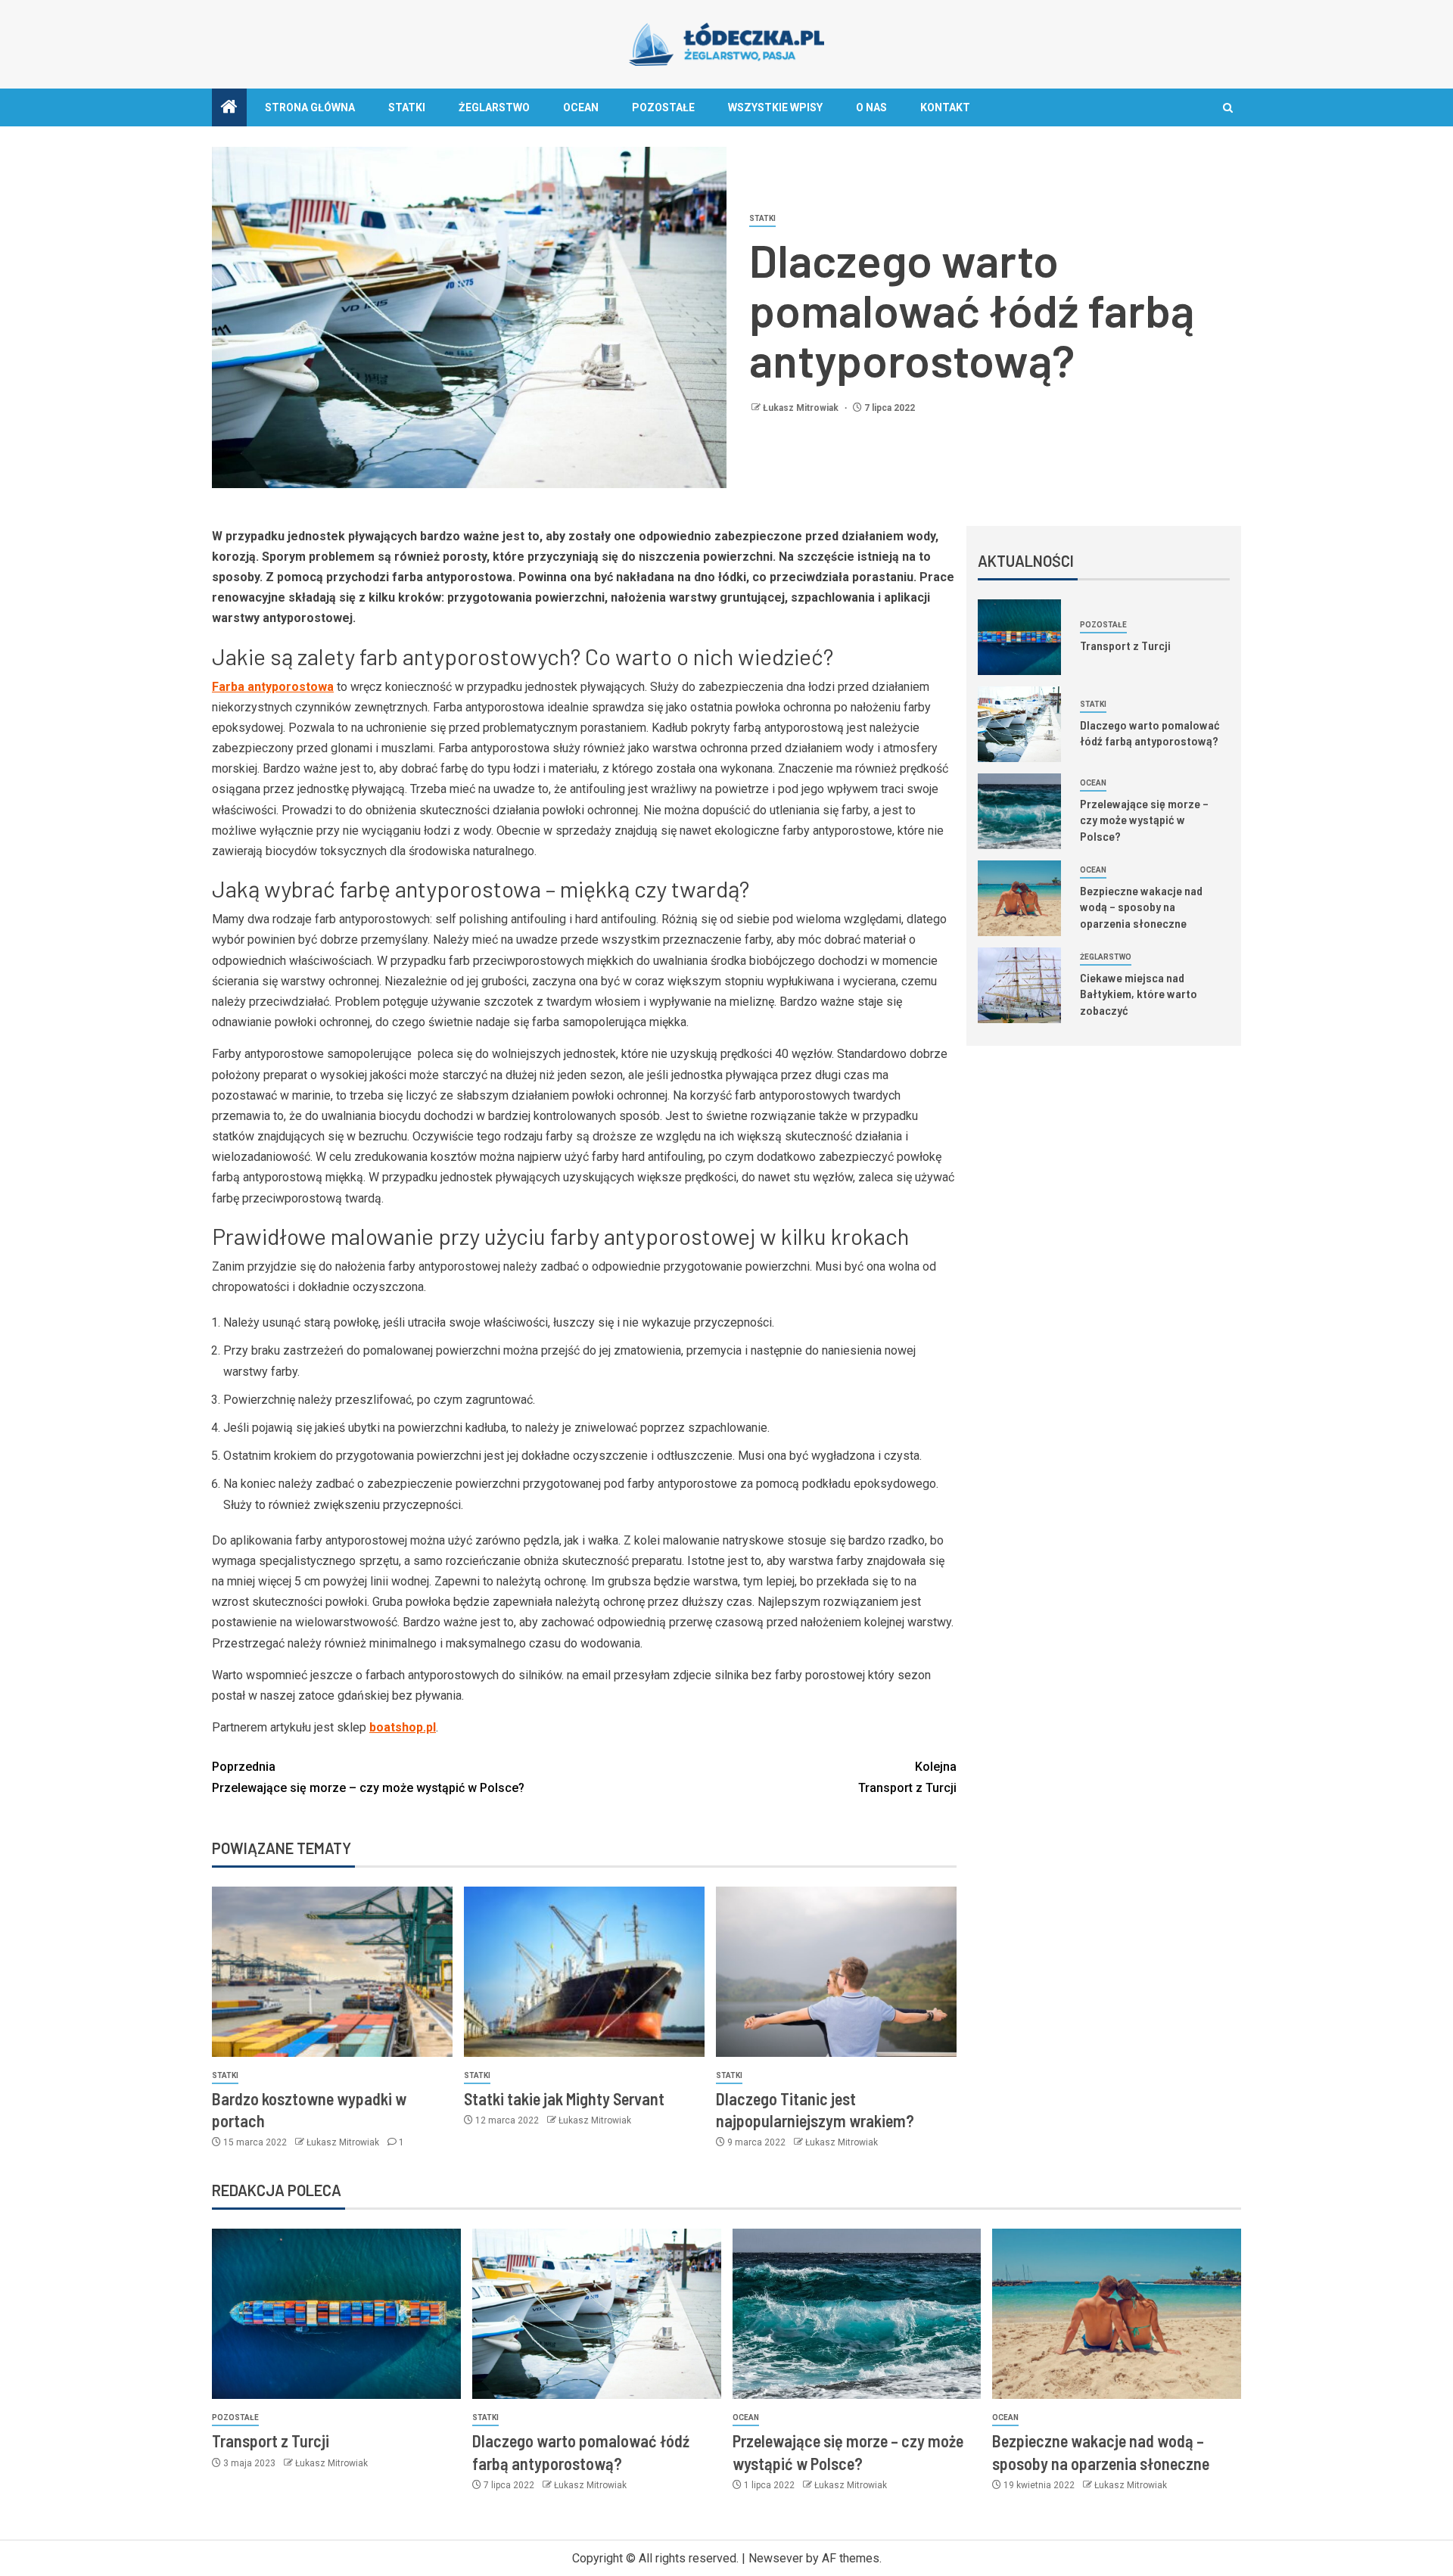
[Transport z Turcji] (1019, 637)
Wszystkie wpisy (775, 107)
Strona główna (310, 107)
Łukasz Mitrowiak (802, 408)
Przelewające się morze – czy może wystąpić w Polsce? (368, 1777)
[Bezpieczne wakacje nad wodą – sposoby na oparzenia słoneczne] (1019, 898)
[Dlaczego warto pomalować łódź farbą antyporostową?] (1019, 724)
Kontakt (945, 107)
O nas (871, 107)
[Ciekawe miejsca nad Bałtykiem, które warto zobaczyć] (1019, 985)
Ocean (581, 107)
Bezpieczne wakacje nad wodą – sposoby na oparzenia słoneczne (1141, 907)
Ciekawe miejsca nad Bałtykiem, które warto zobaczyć (1139, 994)
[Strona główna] (229, 108)
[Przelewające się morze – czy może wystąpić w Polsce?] (1019, 811)
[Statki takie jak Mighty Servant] (584, 1972)
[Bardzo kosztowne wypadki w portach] (332, 1972)
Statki (407, 107)
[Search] (1228, 108)
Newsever (776, 2558)
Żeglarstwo (494, 107)
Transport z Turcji (907, 1777)
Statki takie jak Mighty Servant (564, 2098)
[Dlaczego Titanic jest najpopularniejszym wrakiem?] (836, 1972)
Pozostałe (663, 107)
